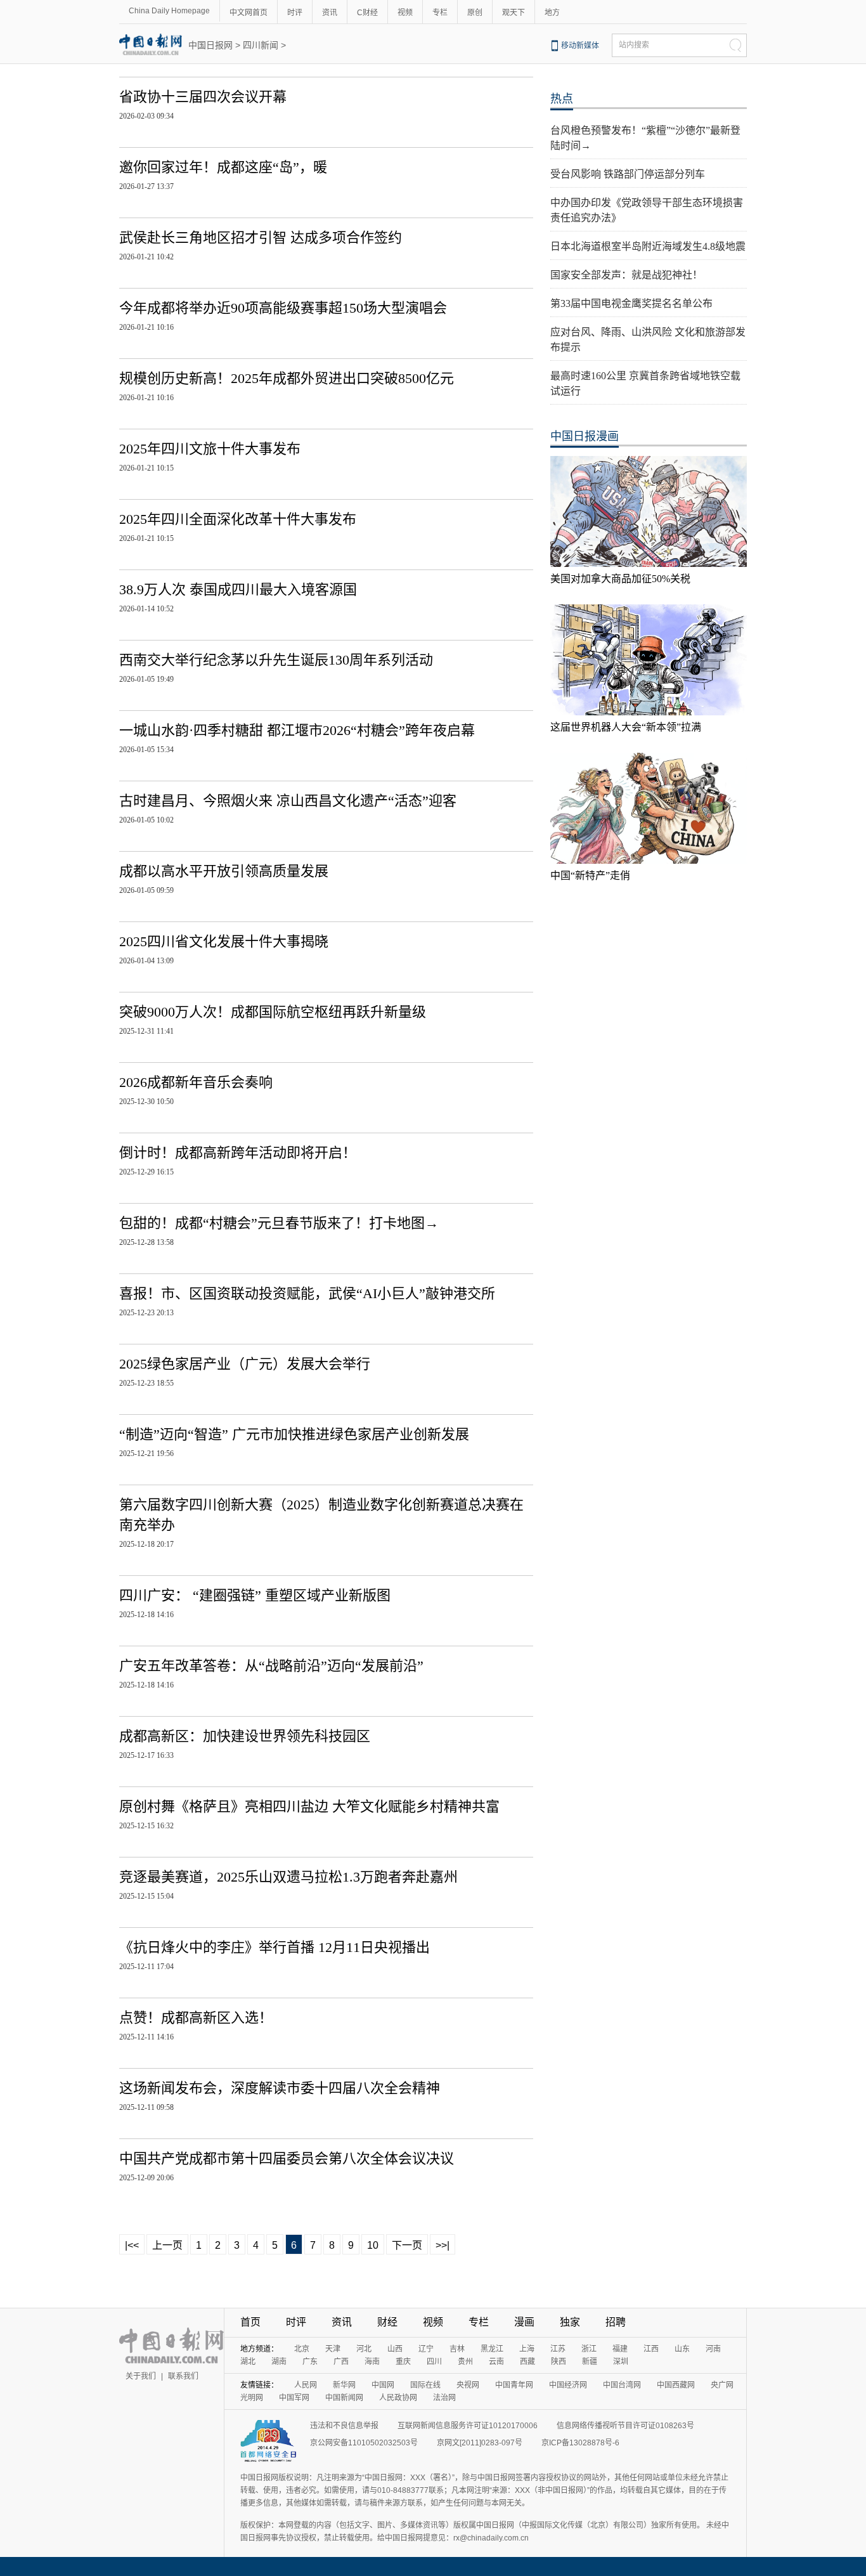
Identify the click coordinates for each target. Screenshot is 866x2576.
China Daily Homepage (169, 11)
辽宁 (426, 2349)
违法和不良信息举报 (344, 2426)
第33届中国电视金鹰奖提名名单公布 (631, 303)
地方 (552, 13)
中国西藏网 (676, 2385)
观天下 (514, 13)
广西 (341, 2362)
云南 (496, 2362)
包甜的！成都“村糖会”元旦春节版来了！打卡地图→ (279, 1223)
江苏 (558, 2349)
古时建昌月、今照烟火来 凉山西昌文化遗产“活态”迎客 (288, 801)
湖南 (279, 2362)
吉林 (457, 2349)
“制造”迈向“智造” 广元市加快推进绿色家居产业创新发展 (294, 1434)
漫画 (524, 2322)
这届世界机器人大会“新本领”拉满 (626, 727)
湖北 (248, 2362)
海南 (372, 2362)
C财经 (367, 13)
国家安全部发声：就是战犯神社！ (626, 275)
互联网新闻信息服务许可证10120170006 (468, 2426)
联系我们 (183, 2376)
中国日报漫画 (585, 436)
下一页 (407, 2245)
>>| (443, 2245)
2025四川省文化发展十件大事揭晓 (224, 941)
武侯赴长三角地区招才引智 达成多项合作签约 (261, 237)
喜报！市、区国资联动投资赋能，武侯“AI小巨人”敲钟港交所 (307, 1293)
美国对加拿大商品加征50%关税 (620, 579)
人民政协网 (398, 2398)
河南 (713, 2349)
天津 (333, 2349)
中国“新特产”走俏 (590, 875)
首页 (250, 2322)
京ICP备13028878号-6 (580, 2443)
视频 (405, 13)
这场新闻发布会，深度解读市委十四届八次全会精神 (280, 2088)
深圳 (621, 2362)
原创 (475, 13)
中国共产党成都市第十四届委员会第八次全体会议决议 (287, 2158)
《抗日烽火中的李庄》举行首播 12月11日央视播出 (275, 1947)
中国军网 (294, 2398)
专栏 (440, 13)
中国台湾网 (622, 2385)
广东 (310, 2362)
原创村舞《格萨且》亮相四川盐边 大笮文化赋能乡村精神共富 (309, 1806)
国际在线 (425, 2385)
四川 (434, 2362)
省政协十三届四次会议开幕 (203, 97)
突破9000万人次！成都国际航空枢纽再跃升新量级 (273, 1012)
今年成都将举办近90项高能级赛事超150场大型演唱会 (283, 308)
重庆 (403, 2362)
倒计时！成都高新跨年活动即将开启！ (238, 1153)
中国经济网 (568, 2385)
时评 (295, 13)
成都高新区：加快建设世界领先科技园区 (245, 1736)
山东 (682, 2349)
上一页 (167, 2245)
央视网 (468, 2385)
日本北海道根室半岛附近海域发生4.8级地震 (648, 246)
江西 (651, 2349)
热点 (562, 99)
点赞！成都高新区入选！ (196, 2018)
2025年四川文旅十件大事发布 (210, 449)
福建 (620, 2349)
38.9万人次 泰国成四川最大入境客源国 (238, 589)
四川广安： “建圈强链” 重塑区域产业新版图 (255, 1595)
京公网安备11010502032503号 (364, 2443)
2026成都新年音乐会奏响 (196, 1082)
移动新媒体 (580, 46)
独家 (570, 2322)
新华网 (344, 2385)
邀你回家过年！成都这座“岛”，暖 (223, 167)
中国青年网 (514, 2385)
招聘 (616, 2322)
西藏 (527, 2362)
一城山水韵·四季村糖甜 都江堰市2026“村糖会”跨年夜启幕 (297, 730)
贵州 (465, 2362)
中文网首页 (249, 13)
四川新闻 (261, 45)
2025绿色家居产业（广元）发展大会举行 (245, 1364)
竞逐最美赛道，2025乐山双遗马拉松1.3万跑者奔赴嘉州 (288, 1877)
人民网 (306, 2385)
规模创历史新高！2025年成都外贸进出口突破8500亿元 (287, 378)
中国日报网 (210, 45)
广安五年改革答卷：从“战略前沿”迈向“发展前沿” (271, 1666)
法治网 (444, 2398)
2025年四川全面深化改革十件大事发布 (238, 519)
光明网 (252, 2398)
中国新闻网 (344, 2398)
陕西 (559, 2362)
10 (373, 2245)
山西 (395, 2349)
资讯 (330, 13)
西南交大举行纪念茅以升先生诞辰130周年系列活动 (276, 660)
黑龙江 (492, 2349)
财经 (387, 2322)
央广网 (722, 2385)
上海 (527, 2349)
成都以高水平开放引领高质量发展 (224, 871)
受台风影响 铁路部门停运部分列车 (628, 174)
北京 (302, 2349)
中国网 (383, 2385)
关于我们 (141, 2376)
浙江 (589, 2349)
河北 (364, 2349)
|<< (132, 2245)
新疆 (590, 2362)
